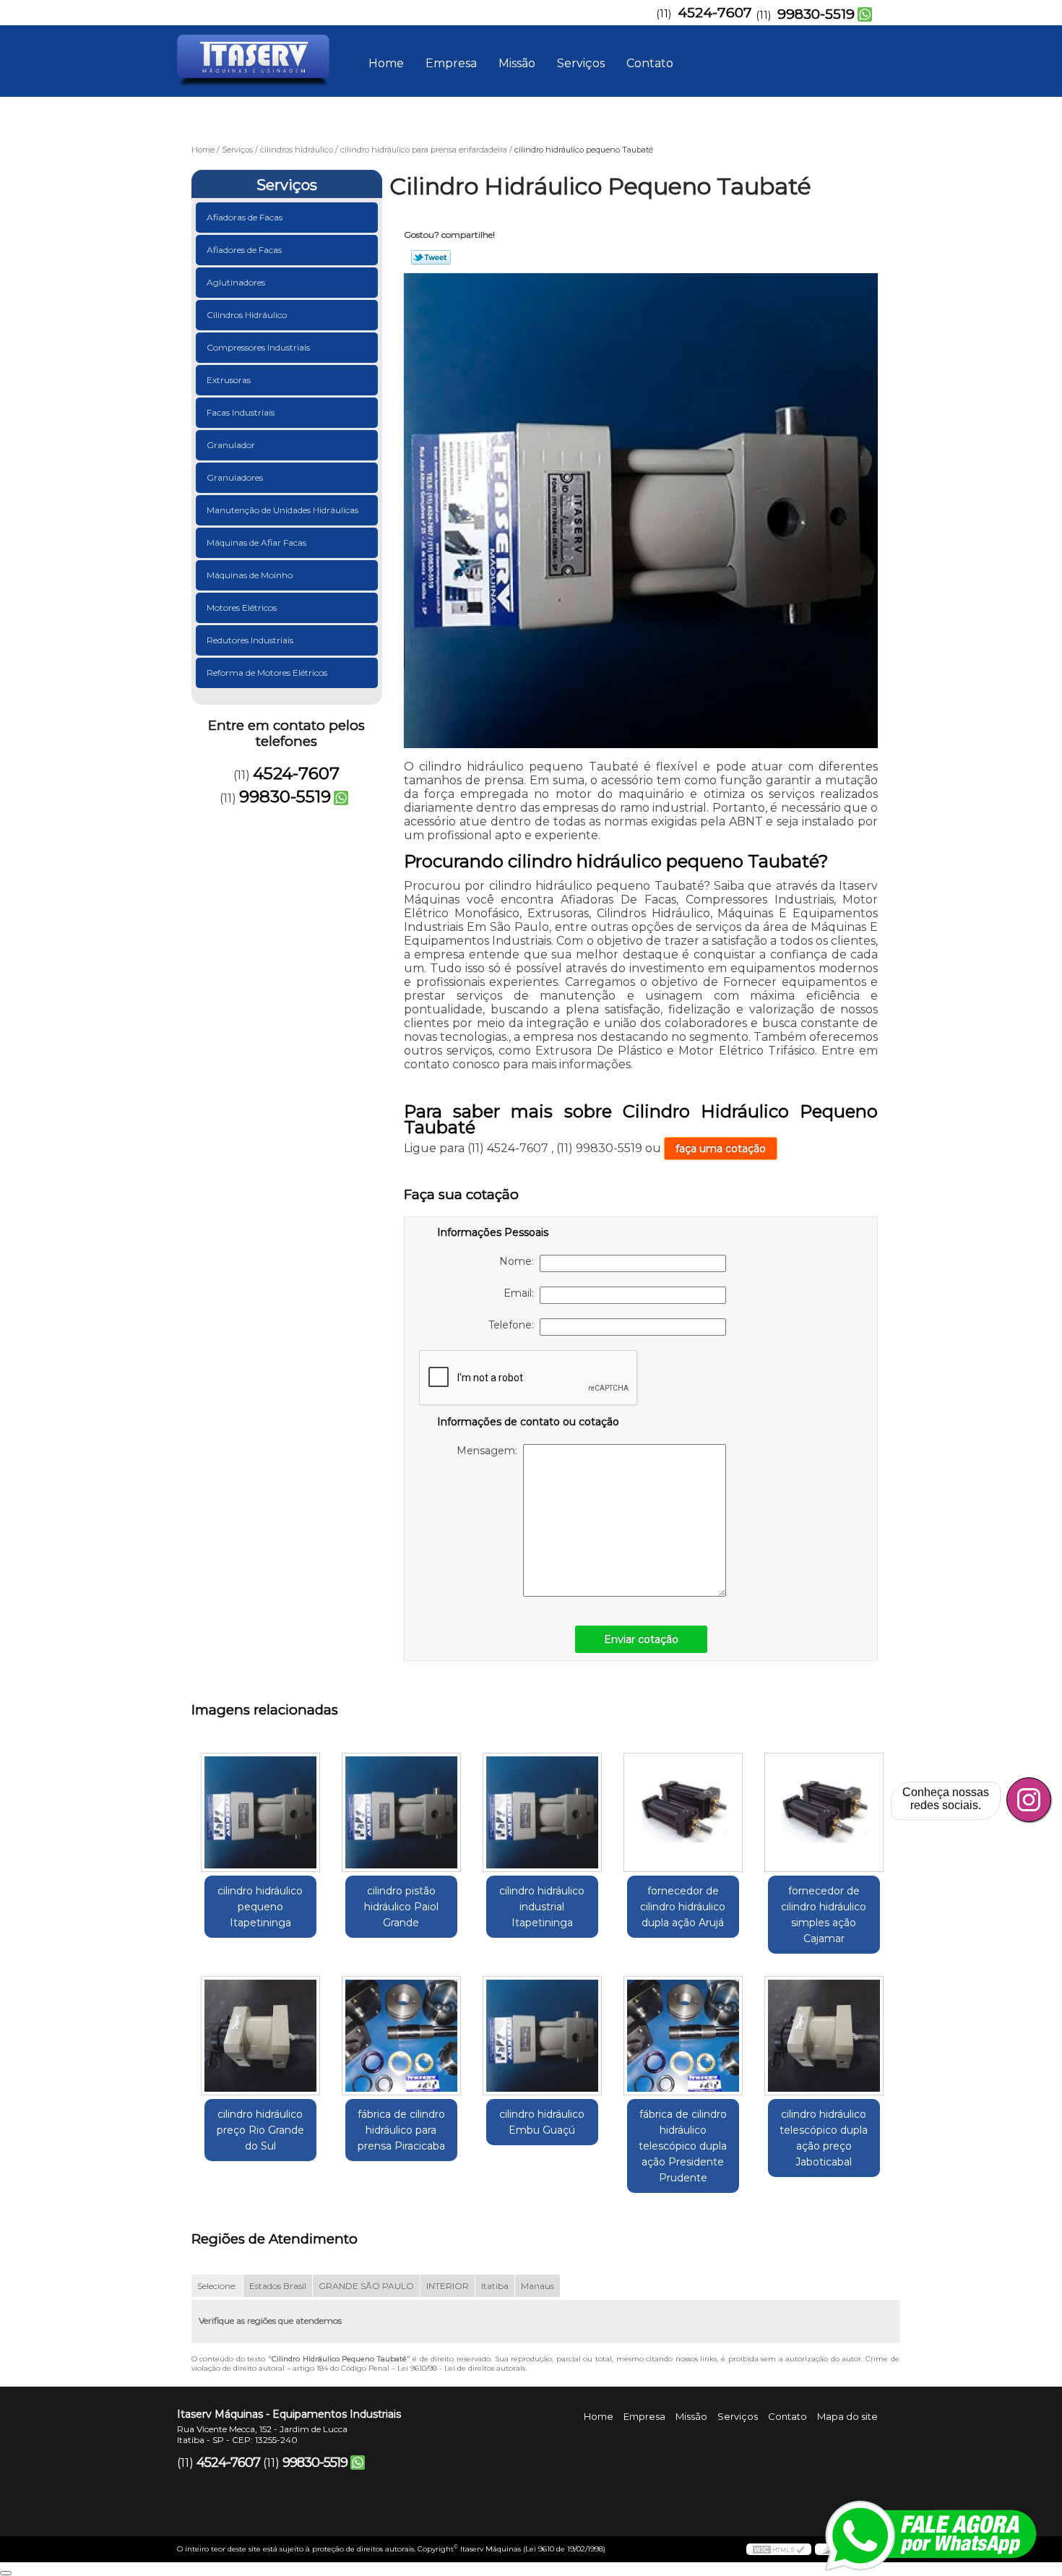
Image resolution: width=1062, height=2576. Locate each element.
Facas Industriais (241, 412)
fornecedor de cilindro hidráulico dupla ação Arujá (683, 1907)
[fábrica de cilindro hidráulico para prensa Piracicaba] (401, 2036)
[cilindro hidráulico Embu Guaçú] (542, 2036)
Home (386, 63)
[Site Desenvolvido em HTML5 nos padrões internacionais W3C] (779, 2549)
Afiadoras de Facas (245, 217)
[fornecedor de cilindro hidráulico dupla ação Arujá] (683, 1812)
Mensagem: (490, 1451)
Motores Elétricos (242, 607)
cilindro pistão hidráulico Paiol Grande (401, 1907)
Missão (517, 63)
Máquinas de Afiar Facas (256, 542)
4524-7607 (715, 13)
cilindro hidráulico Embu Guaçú (542, 2122)
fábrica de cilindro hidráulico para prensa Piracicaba (401, 2130)
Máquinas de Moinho (250, 575)
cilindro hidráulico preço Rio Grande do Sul (260, 2130)
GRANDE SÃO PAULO (366, 2286)
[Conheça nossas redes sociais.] (1029, 1800)
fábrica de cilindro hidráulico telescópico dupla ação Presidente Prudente (683, 2146)
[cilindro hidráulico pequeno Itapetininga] (260, 1812)
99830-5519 (816, 14)
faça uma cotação (721, 1149)
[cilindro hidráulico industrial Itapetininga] (542, 1812)
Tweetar (431, 257)
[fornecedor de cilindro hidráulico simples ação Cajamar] (824, 1812)
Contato (650, 63)
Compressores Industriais (258, 347)
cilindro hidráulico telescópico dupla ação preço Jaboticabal (824, 2138)
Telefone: (514, 1325)
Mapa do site (847, 2416)
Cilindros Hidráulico (247, 315)
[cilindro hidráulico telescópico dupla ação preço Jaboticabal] (824, 2036)
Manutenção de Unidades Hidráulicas (282, 510)
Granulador (231, 445)
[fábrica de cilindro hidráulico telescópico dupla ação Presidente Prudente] (683, 2036)
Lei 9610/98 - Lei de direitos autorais (461, 2368)
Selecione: (217, 2286)
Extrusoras (229, 380)
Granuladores (235, 477)
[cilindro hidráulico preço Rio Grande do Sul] (260, 2036)
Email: (522, 1293)
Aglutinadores (236, 282)
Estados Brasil (278, 2286)
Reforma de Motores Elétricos (267, 673)
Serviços (581, 63)
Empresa (451, 63)
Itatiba (495, 2286)
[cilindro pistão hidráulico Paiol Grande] (401, 1812)
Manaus (538, 2286)
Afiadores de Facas (244, 250)
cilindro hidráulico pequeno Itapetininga (260, 1907)
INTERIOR (448, 2286)
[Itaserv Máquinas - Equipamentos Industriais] (260, 54)
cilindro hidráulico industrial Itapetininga (542, 1907)
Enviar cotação (641, 1639)
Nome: (519, 1261)
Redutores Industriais (250, 640)
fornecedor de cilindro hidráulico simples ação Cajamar (824, 1915)
